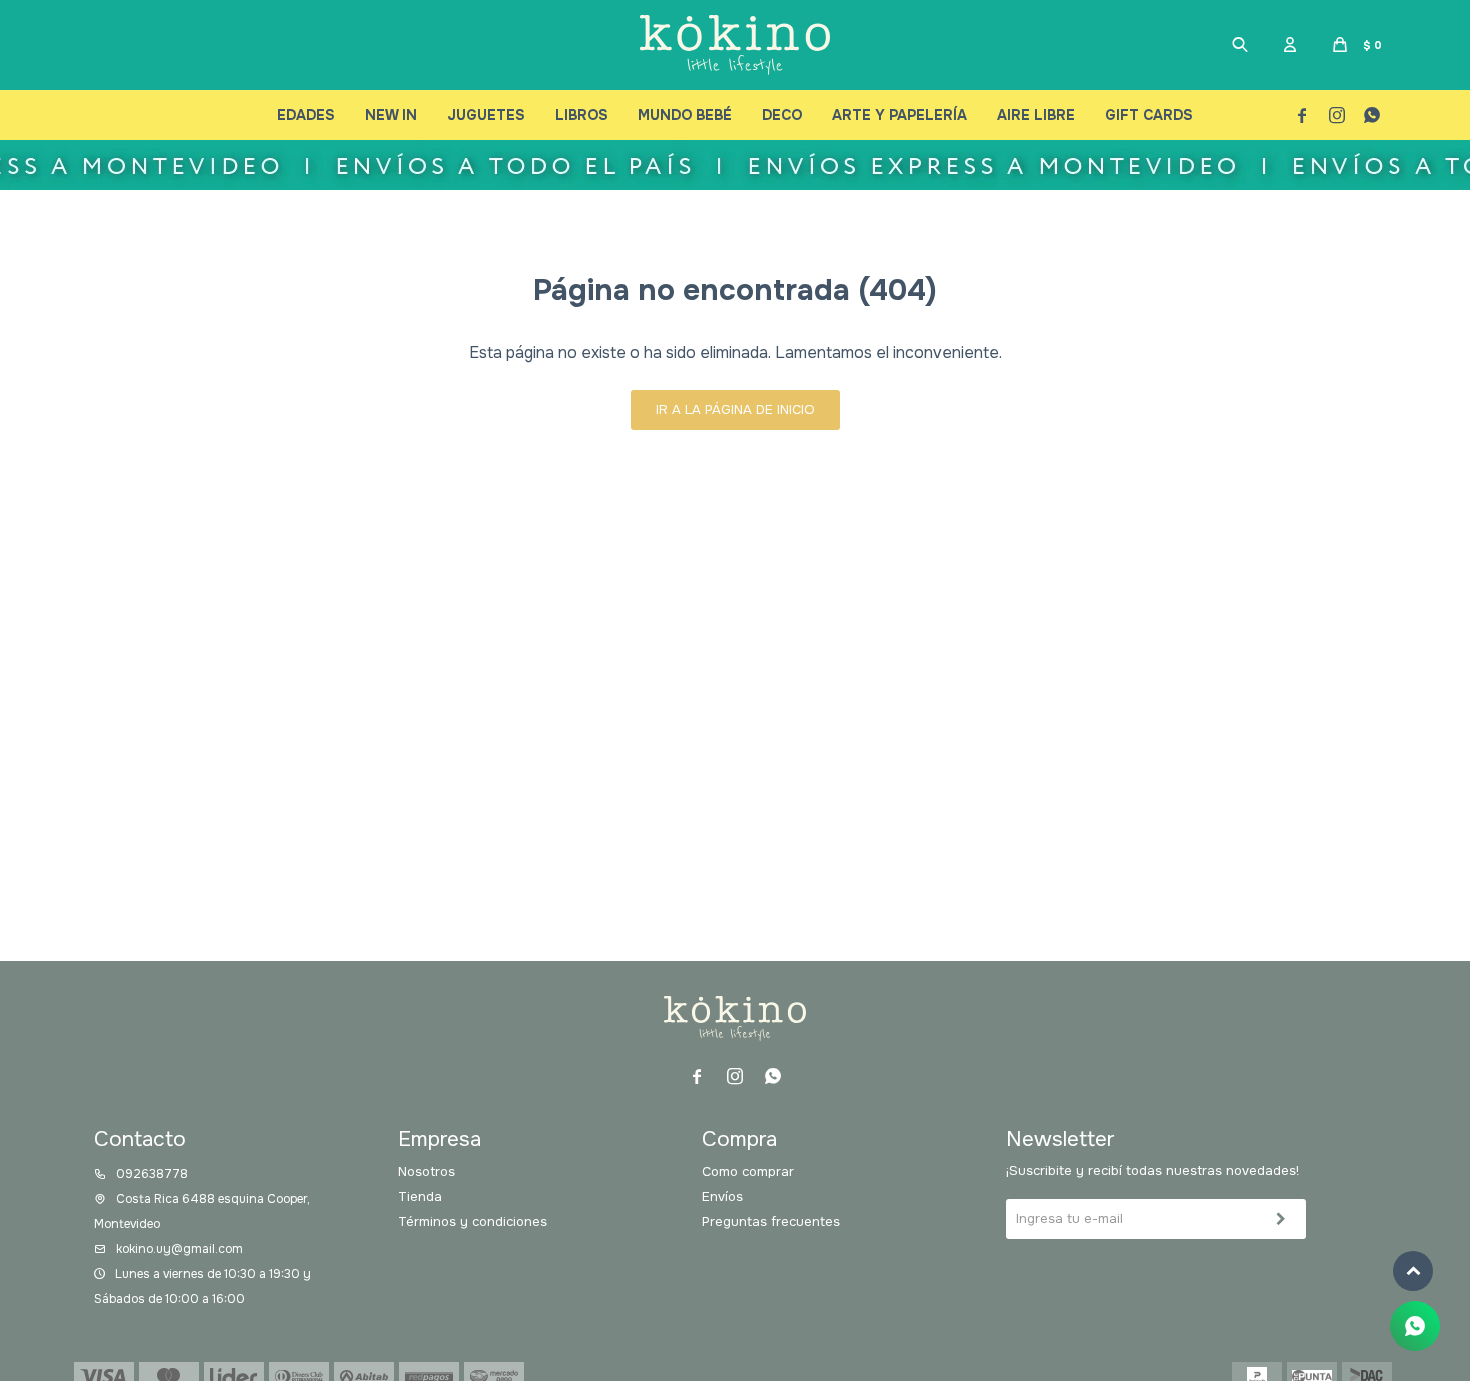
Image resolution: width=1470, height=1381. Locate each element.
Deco (782, 115)
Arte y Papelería (899, 115)
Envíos (722, 1196)
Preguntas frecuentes (771, 1221)
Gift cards (1149, 115)
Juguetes (486, 115)
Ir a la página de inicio (735, 409)
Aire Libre (1036, 115)
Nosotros (426, 1171)
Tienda (420, 1196)
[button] (1240, 45)
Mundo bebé (685, 115)
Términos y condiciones (472, 1221)
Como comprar (748, 1171)
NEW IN (391, 115)
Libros (581, 115)
